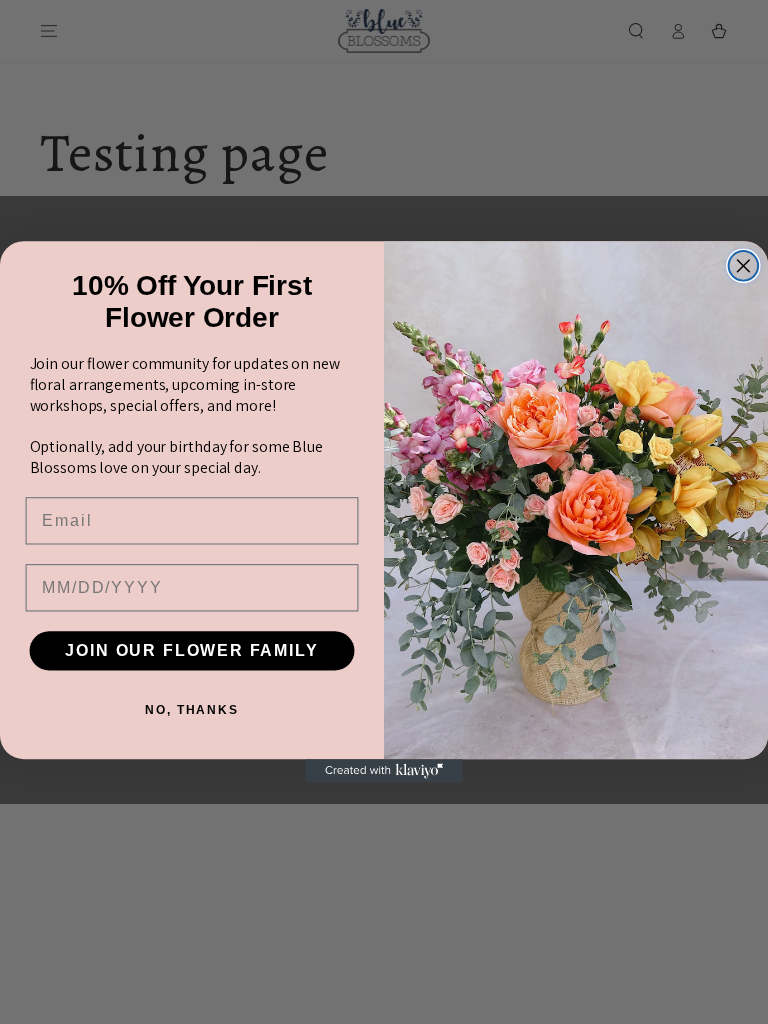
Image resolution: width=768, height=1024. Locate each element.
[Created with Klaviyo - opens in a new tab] (384, 771)
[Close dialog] (744, 266)
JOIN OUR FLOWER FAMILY (191, 650)
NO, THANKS (192, 710)
